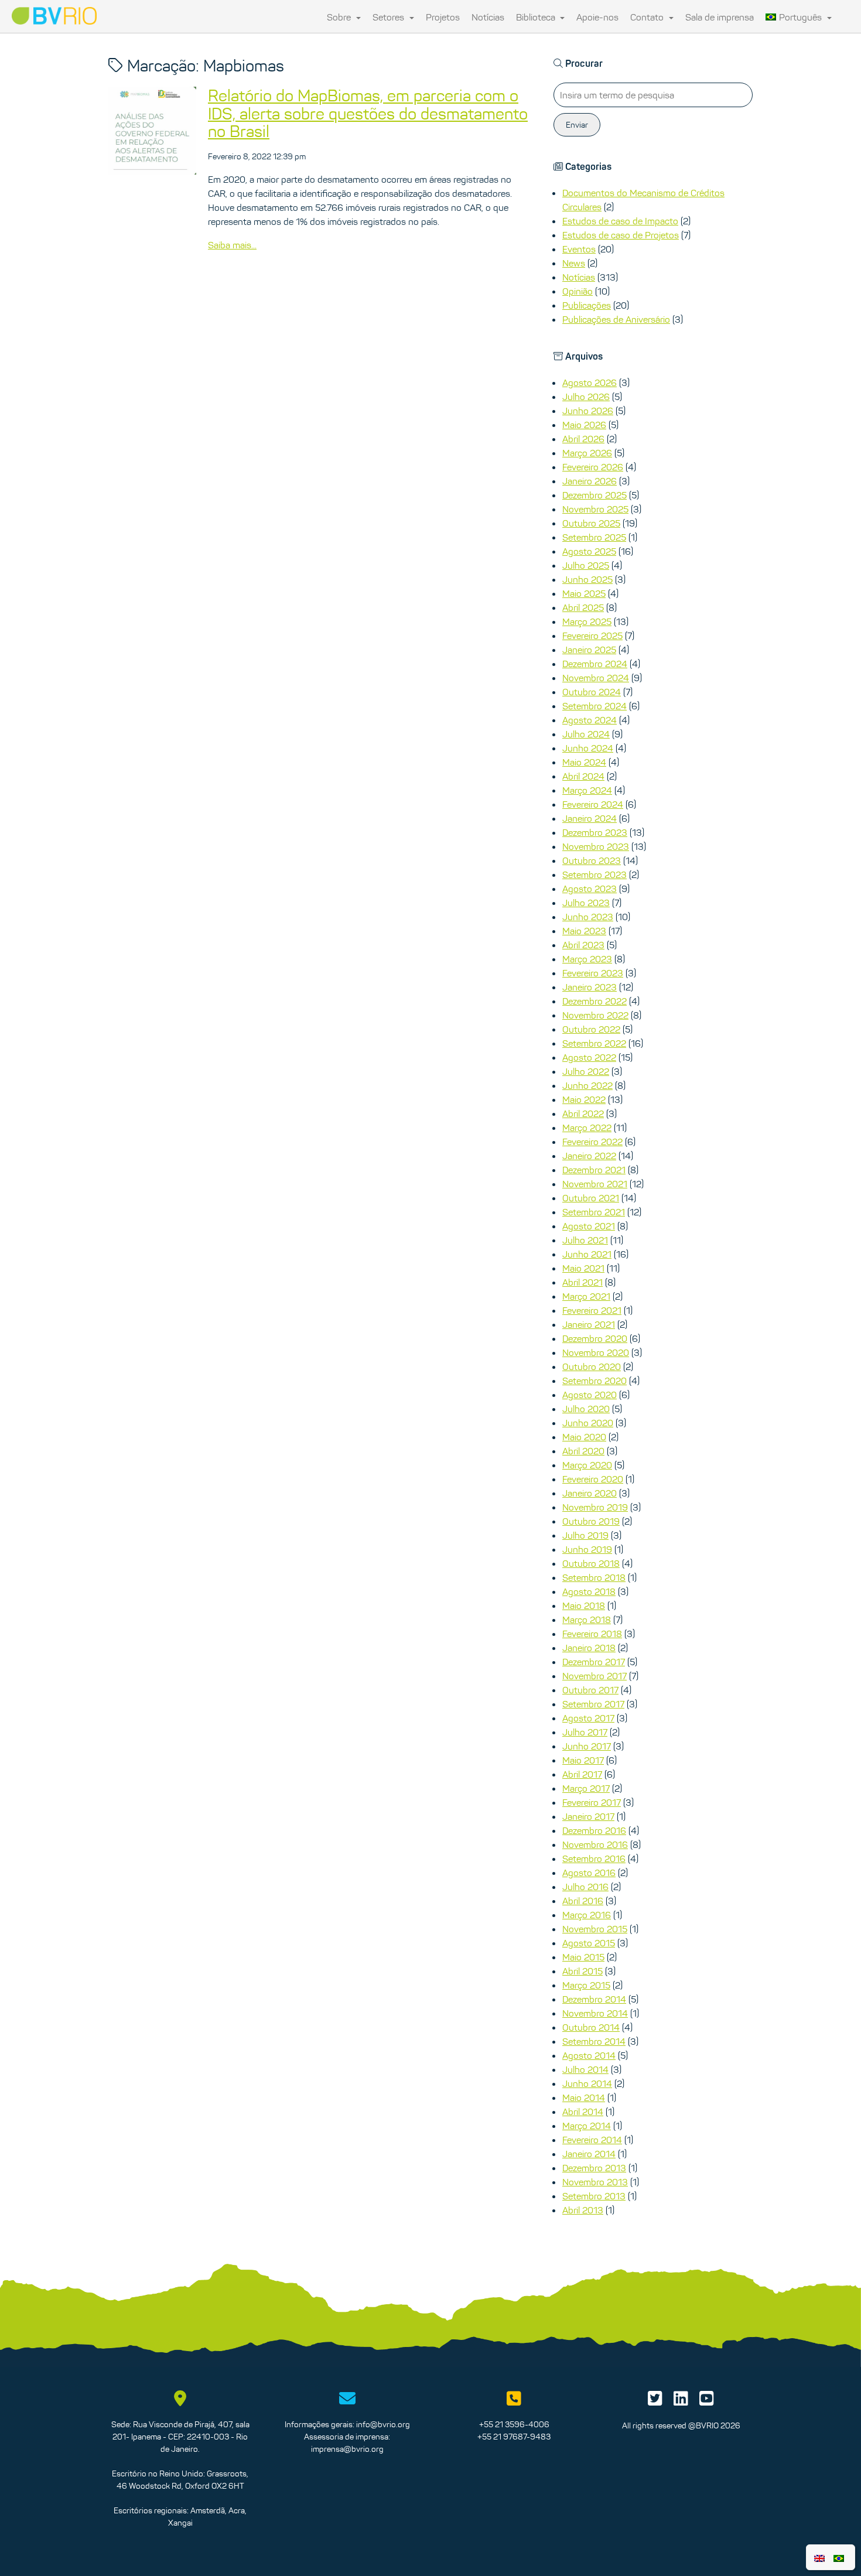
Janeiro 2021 (589, 1324)
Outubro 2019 (591, 1521)
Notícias (488, 17)
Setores (389, 17)
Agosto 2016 (589, 1873)
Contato (648, 17)
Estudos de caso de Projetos (621, 235)
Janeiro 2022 (589, 1156)
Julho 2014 (585, 2069)
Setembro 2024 (594, 706)
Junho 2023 (588, 917)
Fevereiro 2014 (592, 2140)
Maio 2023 (584, 931)
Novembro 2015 (595, 1929)
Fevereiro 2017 (592, 1802)
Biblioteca (537, 17)
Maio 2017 (583, 1760)
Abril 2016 (583, 1901)
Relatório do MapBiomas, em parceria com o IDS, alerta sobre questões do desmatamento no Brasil (368, 114)
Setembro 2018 (594, 1577)
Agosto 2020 (590, 1395)
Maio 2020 (584, 1437)
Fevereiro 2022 (592, 1142)
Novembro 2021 (595, 1184)
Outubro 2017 (590, 1690)
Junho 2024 (588, 748)
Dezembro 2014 (594, 1999)
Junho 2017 (587, 1746)
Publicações (587, 305)
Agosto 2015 (589, 1943)
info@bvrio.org (383, 2424)
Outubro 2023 (592, 860)
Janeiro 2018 (589, 1648)
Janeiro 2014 (589, 2154)
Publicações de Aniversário (616, 319)
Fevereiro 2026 (593, 467)
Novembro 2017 (594, 1676)
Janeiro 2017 (588, 1816)
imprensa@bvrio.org (347, 2449)
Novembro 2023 (596, 846)
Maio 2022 (584, 1099)
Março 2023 (587, 959)
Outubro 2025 (591, 523)
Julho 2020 (586, 1409)
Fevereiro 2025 (592, 636)
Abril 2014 (583, 2112)
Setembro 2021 (594, 1212)
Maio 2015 (583, 1957)
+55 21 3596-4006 (514, 2424)
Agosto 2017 (588, 1718)
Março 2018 (587, 1620)
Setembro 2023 (594, 874)
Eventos (579, 249)
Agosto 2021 (589, 1226)
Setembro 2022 (594, 1043)
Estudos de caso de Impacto (620, 221)
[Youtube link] (707, 2401)
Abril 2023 (583, 945)
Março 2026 (587, 453)
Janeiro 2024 (590, 818)
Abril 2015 (582, 1971)
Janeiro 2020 (590, 1493)
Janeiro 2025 (589, 650)
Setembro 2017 (593, 1704)
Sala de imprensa (720, 17)
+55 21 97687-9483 (514, 2437)
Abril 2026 (583, 439)
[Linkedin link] (681, 2401)
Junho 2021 (587, 1254)
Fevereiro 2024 (593, 804)
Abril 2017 (582, 1774)
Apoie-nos (597, 17)
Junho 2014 (587, 2083)
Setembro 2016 (594, 1858)
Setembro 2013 (594, 2196)
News (574, 263)
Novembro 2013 (595, 2182)
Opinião (578, 291)
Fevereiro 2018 (592, 1634)
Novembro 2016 (595, 1844)
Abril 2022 (583, 1113)
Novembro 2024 (596, 678)
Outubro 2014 (591, 2027)
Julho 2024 (586, 734)
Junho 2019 (587, 1549)
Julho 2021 (585, 1240)
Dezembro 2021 (594, 1170)
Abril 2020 (583, 1451)
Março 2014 (587, 2126)
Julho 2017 (585, 1732)
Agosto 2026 (590, 382)
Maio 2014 (584, 2097)
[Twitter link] (655, 2401)
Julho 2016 (585, 1887)
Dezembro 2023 (595, 832)
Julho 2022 (586, 1071)
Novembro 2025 (595, 509)
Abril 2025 (583, 607)
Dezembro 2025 (594, 495)
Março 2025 (587, 621)
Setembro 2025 (594, 537)
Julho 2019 (585, 1535)
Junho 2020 (588, 1423)
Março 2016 (587, 1915)
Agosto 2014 (589, 2055)
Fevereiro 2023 (593, 973)
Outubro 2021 (591, 1198)
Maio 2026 (584, 425)
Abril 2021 (582, 1282)
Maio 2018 (584, 1605)
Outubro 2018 (591, 1563)
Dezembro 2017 (594, 1662)
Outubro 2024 (592, 692)
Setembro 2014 (594, 2041)
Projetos (443, 17)
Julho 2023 (586, 903)
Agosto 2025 (589, 551)
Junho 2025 (587, 579)
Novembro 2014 (595, 2013)
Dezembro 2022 (594, 1001)
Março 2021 (586, 1296)
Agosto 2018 (589, 1591)
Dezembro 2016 (594, 1830)
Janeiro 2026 (590, 481)
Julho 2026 (586, 397)
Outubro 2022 (591, 1029)
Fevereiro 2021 (592, 1310)
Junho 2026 (588, 411)
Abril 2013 (583, 2210)
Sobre (340, 17)
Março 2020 (587, 1465)
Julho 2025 (586, 565)
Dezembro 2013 (594, 2168)
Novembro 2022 (595, 1015)
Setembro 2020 (594, 1381)
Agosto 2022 (589, 1057)
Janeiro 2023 (590, 987)
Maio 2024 (584, 762)
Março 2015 (586, 1985)
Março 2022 (587, 1128)
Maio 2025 (584, 593)
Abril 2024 (583, 776)
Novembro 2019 (595, 1507)
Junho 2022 (587, 1085)
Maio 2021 (583, 1268)
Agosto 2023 (590, 889)
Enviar (577, 125)
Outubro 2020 (592, 1366)
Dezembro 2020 (595, 1338)
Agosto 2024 (590, 720)
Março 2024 (587, 790)
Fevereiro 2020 (593, 1479)
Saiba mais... (232, 245)
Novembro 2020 (596, 1352)
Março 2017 (586, 1788)
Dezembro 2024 (595, 664)
